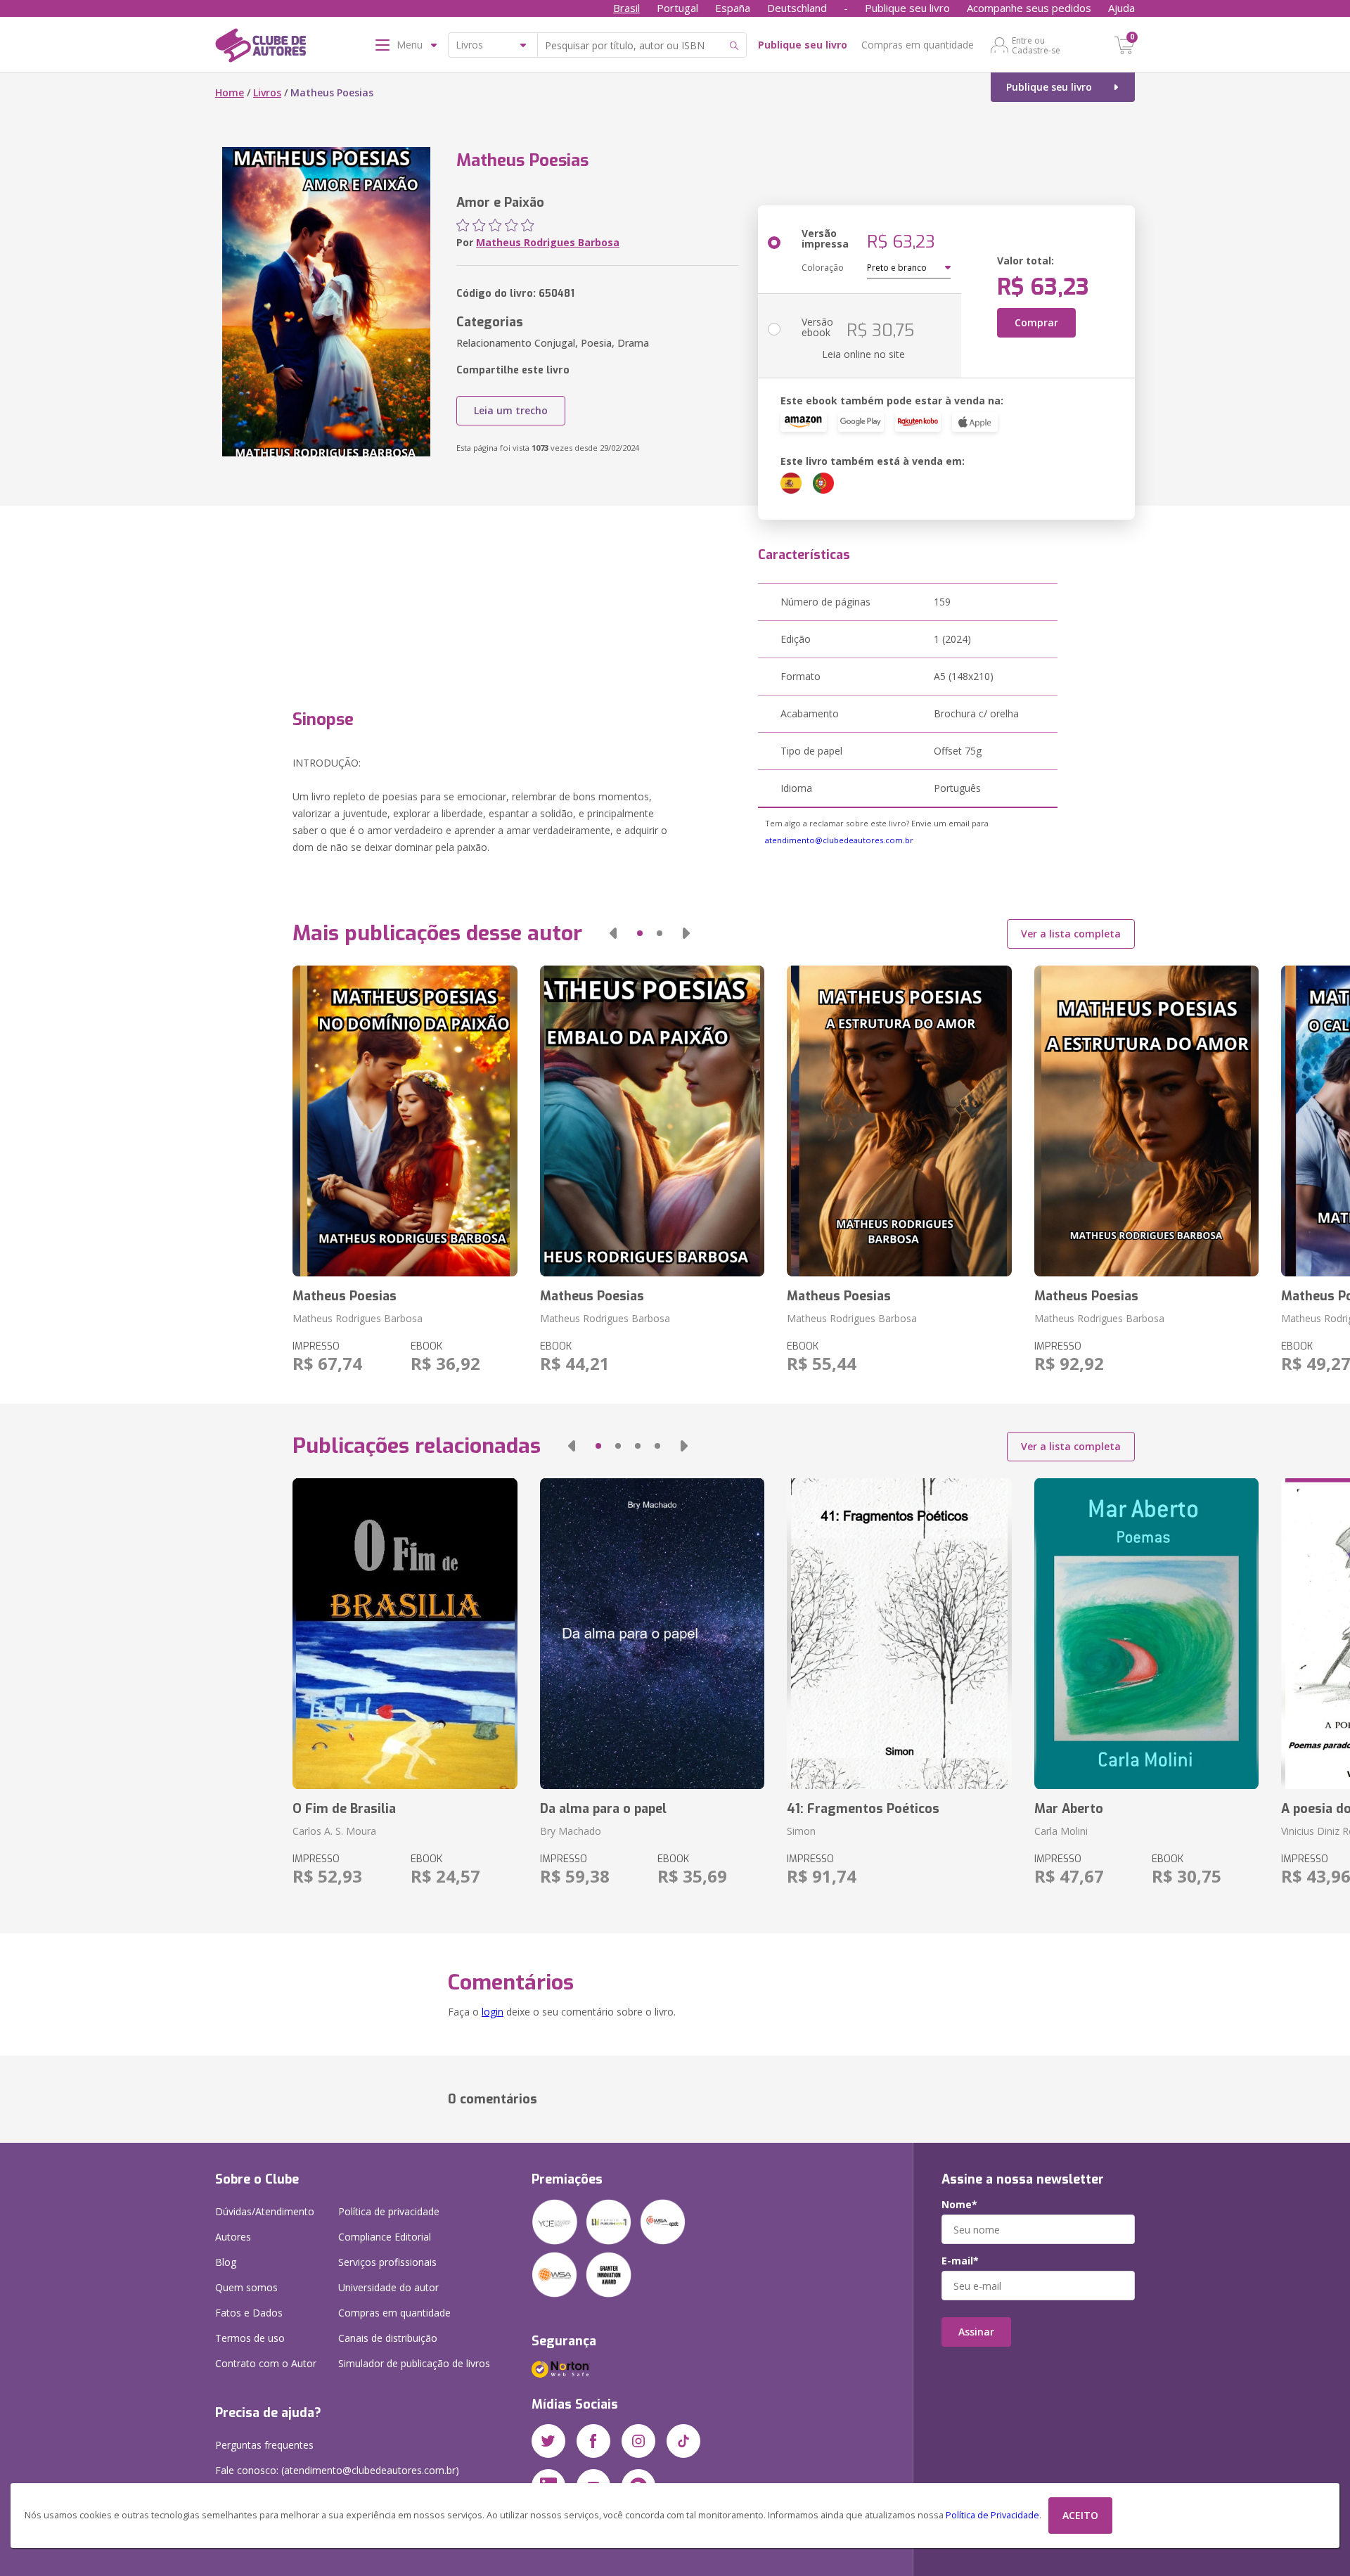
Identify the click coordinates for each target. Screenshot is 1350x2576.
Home (230, 92)
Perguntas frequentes (264, 2445)
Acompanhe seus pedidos (1029, 8)
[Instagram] (638, 2441)
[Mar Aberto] (1146, 1634)
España (733, 8)
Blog (226, 2262)
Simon (801, 1831)
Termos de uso (250, 2338)
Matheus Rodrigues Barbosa (548, 242)
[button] (613, 933)
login (493, 2012)
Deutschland (797, 8)
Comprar (1036, 322)
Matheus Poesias (345, 1296)
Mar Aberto (1069, 1809)
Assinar (976, 2332)
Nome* (959, 2205)
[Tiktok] (683, 2441)
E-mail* (960, 2261)
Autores (233, 2237)
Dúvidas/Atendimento (265, 2211)
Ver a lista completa (1071, 934)
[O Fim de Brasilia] (405, 1634)
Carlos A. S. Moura (334, 1831)
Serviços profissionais (387, 2262)
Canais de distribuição (388, 2338)
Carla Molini (1061, 1831)
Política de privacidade (389, 2211)
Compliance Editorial (385, 2237)
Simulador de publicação (414, 2363)
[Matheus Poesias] (405, 1121)
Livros (267, 92)
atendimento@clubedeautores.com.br (839, 840)
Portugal (677, 8)
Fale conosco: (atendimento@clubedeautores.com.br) (337, 2470)
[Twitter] (548, 2441)
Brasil (626, 8)
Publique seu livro (907, 8)
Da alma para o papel (603, 1809)
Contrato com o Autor (266, 2363)
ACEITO (1080, 2515)
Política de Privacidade (992, 2515)
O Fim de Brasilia (344, 1809)
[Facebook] (593, 2441)
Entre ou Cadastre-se (1036, 45)
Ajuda (1121, 8)
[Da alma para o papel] (652, 1634)
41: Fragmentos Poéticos (863, 1809)
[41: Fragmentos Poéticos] (899, 1634)
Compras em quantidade (918, 45)
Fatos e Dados (249, 2313)
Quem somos (246, 2287)
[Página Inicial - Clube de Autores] (261, 48)
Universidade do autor (388, 2287)
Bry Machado (571, 1831)
